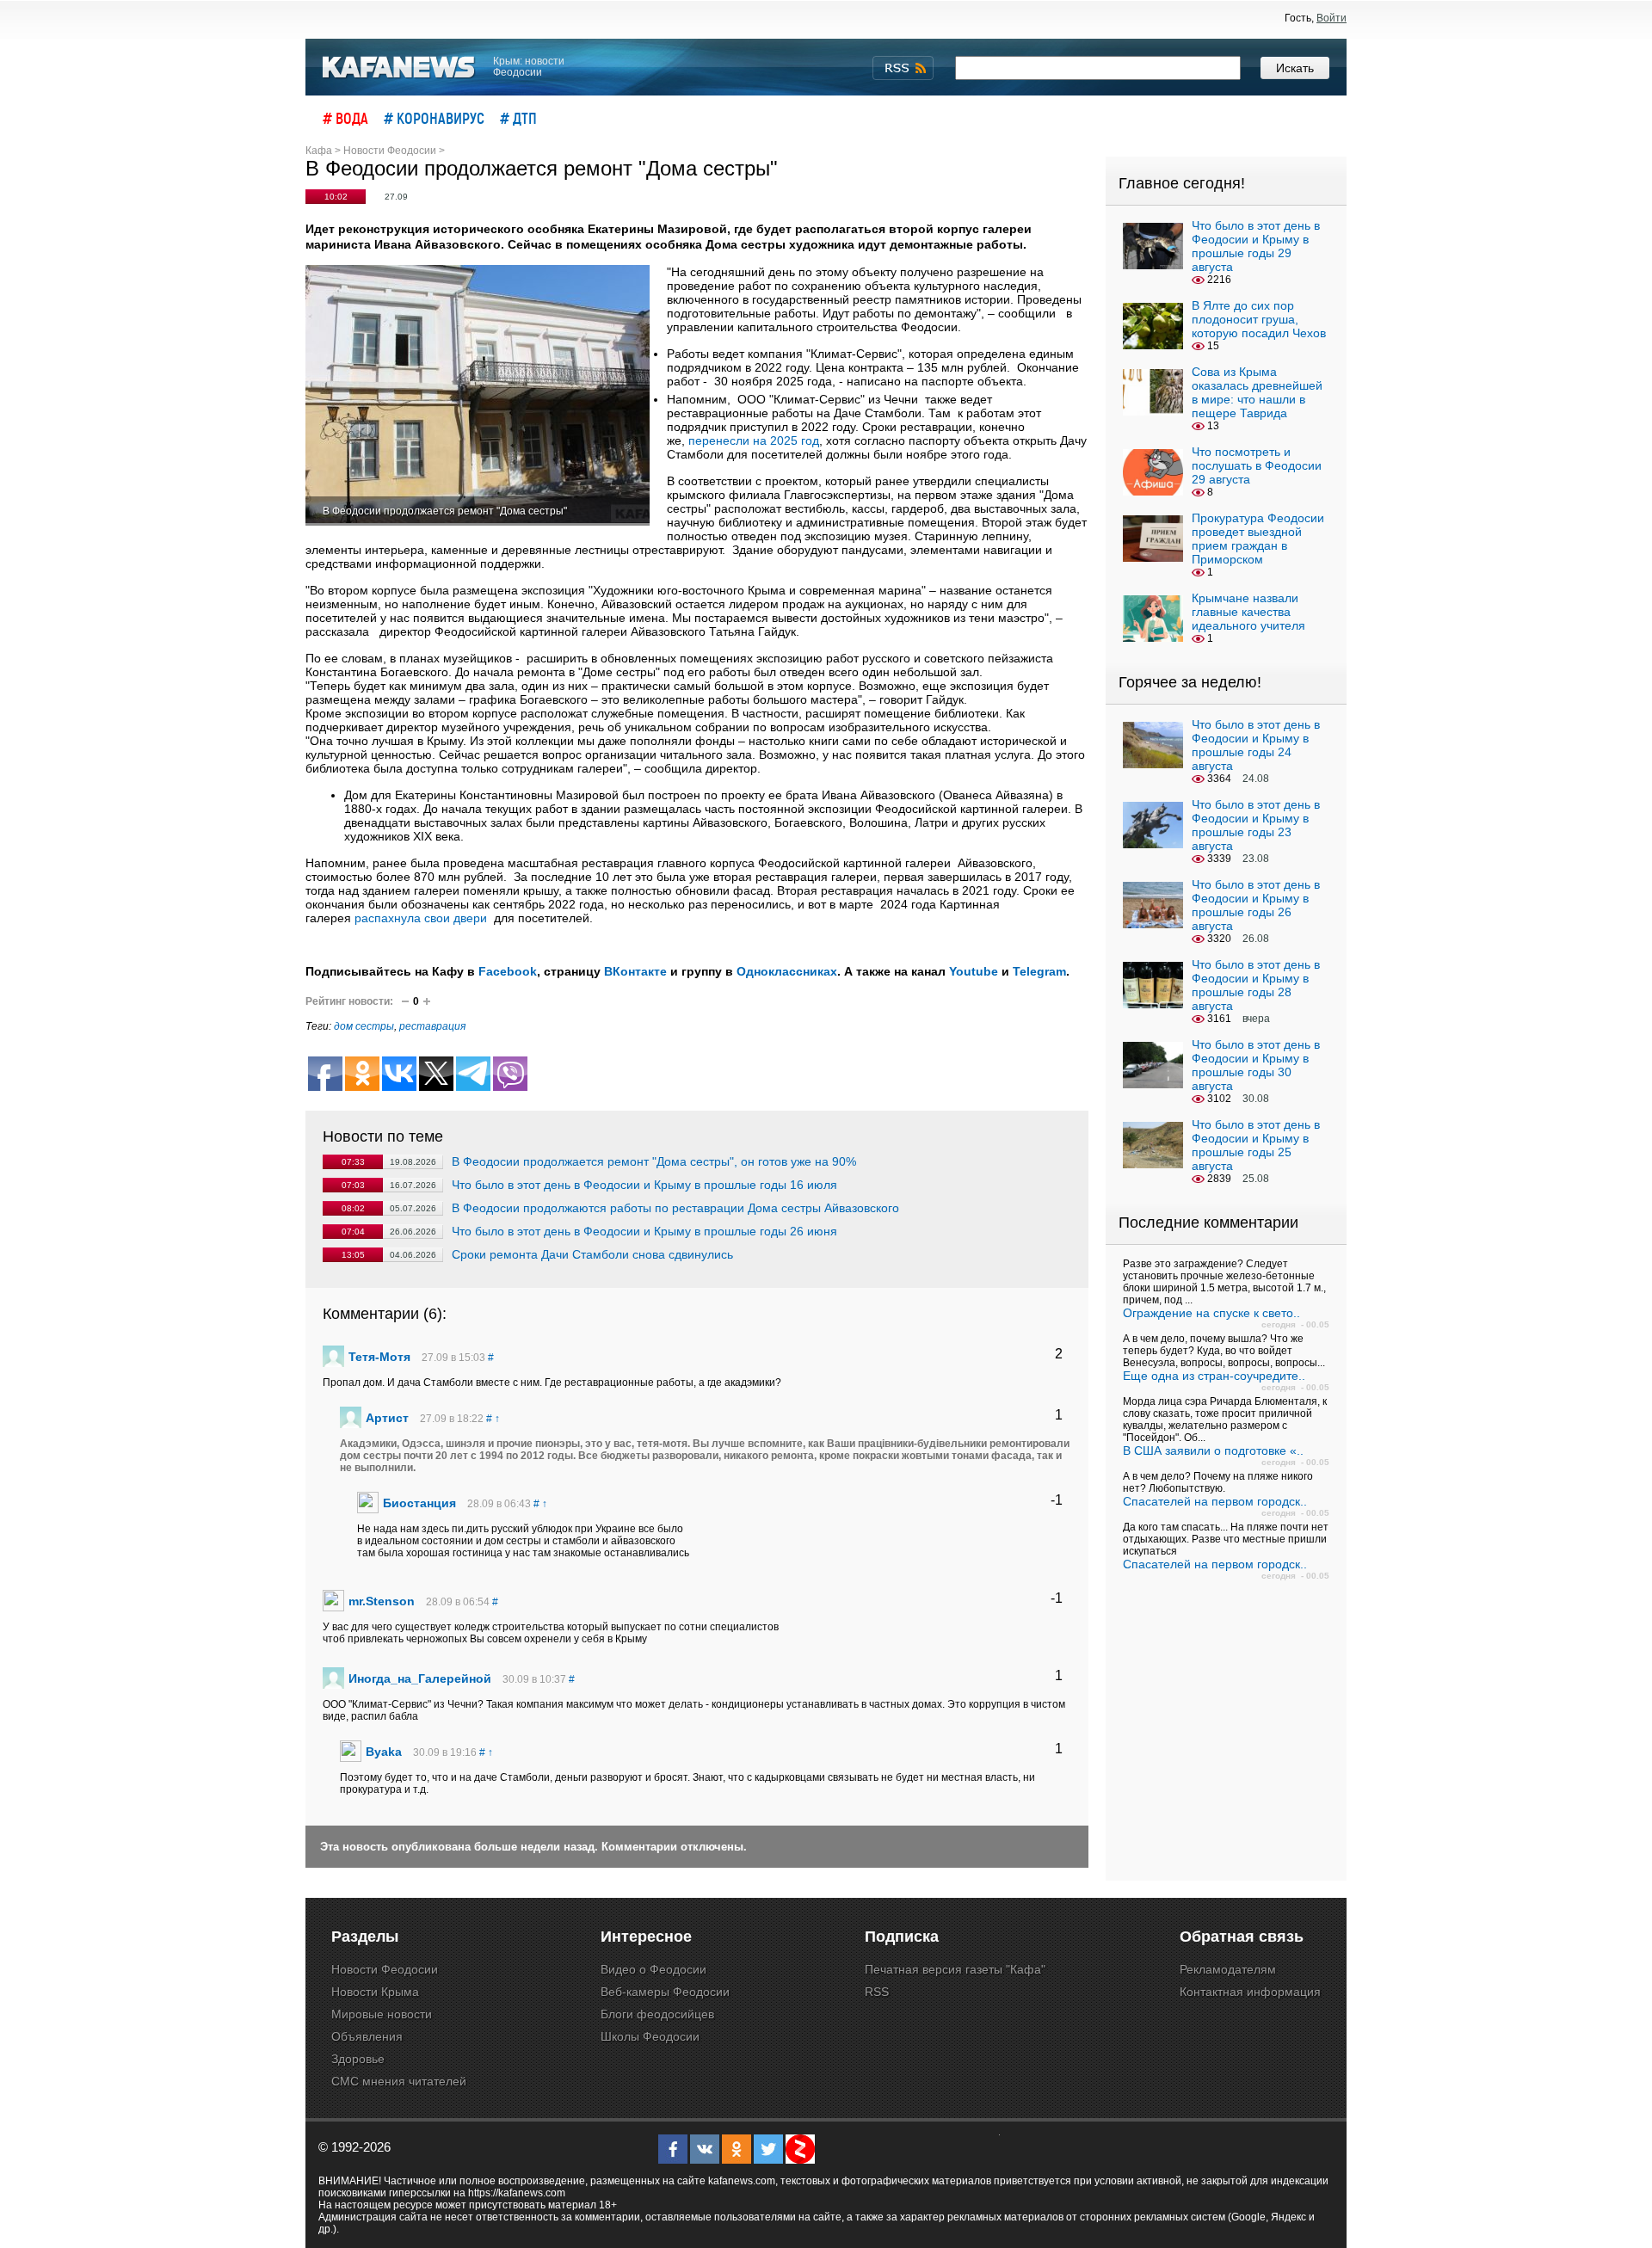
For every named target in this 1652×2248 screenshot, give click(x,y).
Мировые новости (382, 2014)
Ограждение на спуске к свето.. (1211, 1313)
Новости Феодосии (385, 1969)
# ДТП (518, 118)
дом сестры (364, 1026)
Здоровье (358, 2059)
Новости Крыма (375, 1992)
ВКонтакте (635, 971)
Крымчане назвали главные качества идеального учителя (1248, 612)
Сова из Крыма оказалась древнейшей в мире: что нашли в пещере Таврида (1257, 392)
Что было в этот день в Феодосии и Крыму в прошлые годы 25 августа (1256, 1145)
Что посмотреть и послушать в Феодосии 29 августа (1257, 465)
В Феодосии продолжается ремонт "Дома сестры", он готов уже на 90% (654, 1161)
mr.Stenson (382, 1601)
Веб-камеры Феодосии (665, 1992)
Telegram (1039, 971)
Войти (1331, 18)
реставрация (432, 1026)
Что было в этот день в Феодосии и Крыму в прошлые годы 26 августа (1256, 905)
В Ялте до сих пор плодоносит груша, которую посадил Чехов (1259, 319)
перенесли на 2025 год (754, 440)
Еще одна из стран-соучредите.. (1214, 1376)
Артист (387, 1418)
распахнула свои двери (421, 918)
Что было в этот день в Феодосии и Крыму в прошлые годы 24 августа (1256, 745)
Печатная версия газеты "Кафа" (955, 1969)
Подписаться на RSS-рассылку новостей (903, 68)
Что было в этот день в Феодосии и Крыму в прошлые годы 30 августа (1256, 1065)
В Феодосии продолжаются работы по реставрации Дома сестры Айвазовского (675, 1208)
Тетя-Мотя (379, 1357)
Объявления (367, 2036)
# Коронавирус (434, 118)
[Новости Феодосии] (399, 68)
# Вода (345, 118)
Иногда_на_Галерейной (420, 1678)
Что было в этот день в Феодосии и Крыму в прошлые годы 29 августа (1256, 246)
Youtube (974, 971)
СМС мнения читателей (399, 2081)
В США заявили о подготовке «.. (1213, 1450)
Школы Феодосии (650, 2036)
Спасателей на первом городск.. (1215, 1501)
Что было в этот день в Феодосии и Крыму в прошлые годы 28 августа (1256, 985)
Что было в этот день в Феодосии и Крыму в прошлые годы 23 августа (1256, 825)
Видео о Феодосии (653, 1969)
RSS (877, 1992)
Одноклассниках (787, 971)
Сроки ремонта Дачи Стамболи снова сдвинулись (592, 1254)
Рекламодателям (1228, 1969)
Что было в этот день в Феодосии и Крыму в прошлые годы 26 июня (644, 1231)
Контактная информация (1250, 1992)
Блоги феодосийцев (657, 2014)
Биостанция (419, 1503)
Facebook (508, 971)
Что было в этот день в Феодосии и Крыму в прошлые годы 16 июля (644, 1185)
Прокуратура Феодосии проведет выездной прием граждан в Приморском (1258, 539)
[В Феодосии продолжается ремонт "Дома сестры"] (478, 395)
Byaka (384, 1752)
